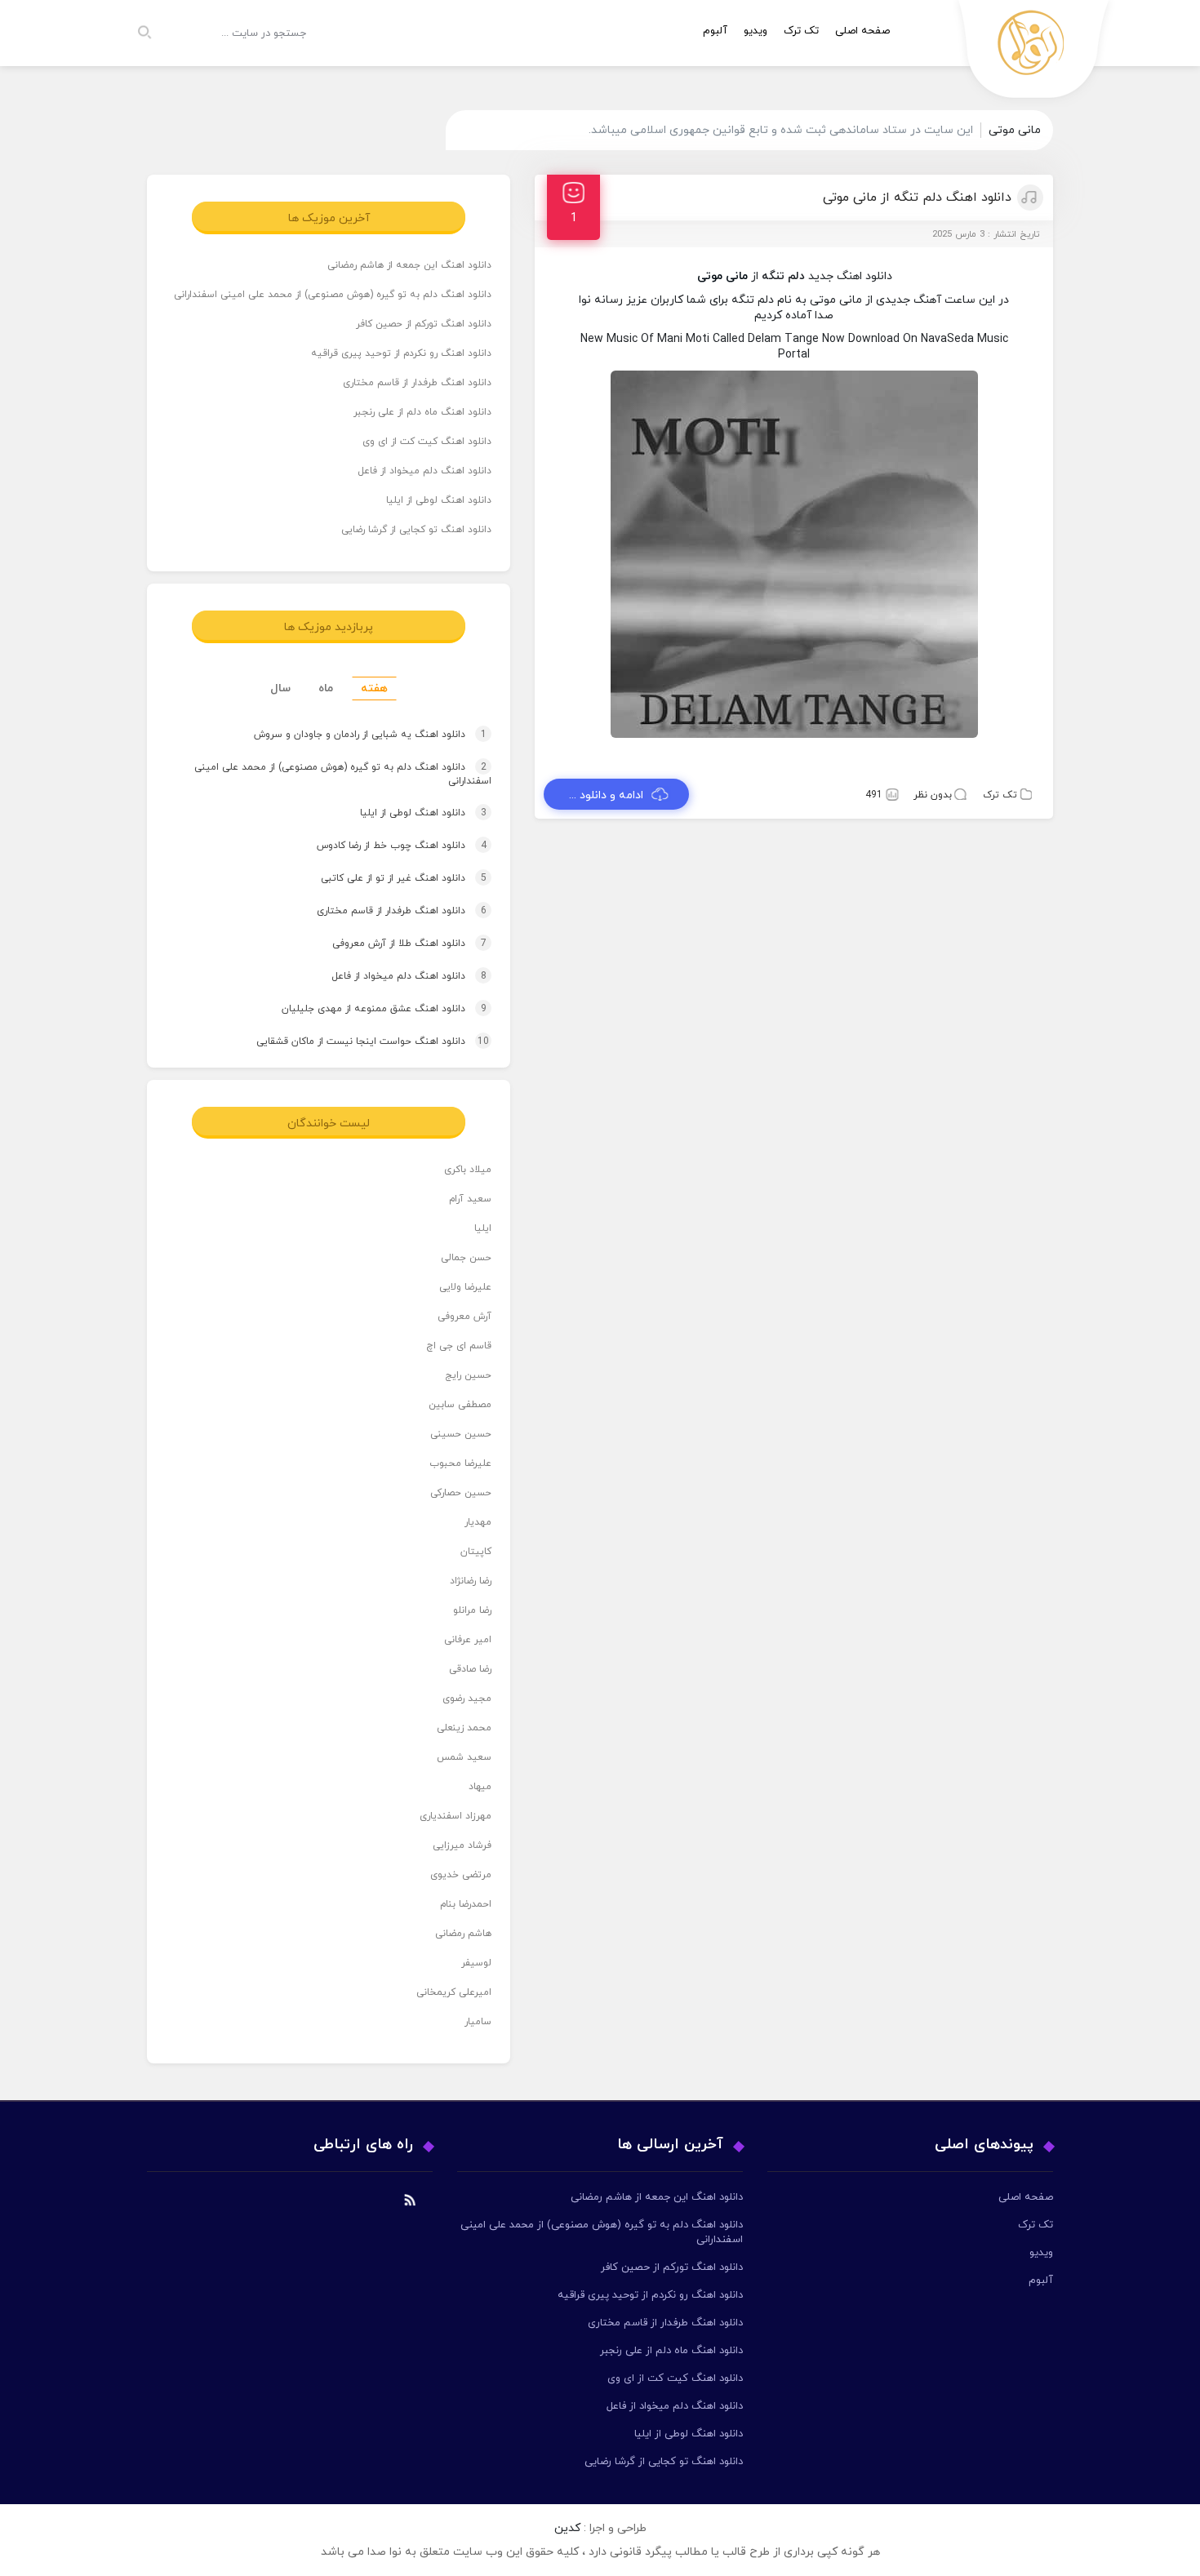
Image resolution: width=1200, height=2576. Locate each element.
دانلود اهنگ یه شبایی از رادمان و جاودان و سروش (355, 735)
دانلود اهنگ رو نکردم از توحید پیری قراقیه (401, 353)
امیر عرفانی (468, 1640)
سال (280, 688)
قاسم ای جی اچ (459, 1346)
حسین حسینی (461, 1434)
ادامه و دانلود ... (606, 795)
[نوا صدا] (1034, 53)
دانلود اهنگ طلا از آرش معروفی (394, 944)
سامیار (478, 2022)
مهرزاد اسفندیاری (456, 1816)
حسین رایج (468, 1375)
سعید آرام (470, 1199)
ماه (326, 688)
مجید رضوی (467, 1699)
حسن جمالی (466, 1258)
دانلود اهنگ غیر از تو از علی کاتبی (388, 878)
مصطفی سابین (460, 1405)
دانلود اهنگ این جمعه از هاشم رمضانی (409, 265)
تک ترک (801, 31)
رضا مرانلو (472, 1610)
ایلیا (483, 1228)
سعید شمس (464, 1757)
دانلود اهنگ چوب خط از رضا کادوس (386, 846)
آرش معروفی (464, 1317)
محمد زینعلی (464, 1728)
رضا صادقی (470, 1669)
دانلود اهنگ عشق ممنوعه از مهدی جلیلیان (369, 1009)
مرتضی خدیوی (461, 1875)
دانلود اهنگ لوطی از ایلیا (439, 500)
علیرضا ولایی (465, 1287)
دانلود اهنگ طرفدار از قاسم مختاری (417, 383)
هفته (374, 688)
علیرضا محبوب (460, 1463)
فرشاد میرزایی (462, 1845)
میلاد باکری (468, 1170)
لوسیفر (476, 1963)
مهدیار (478, 1522)
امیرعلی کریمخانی (454, 1992)
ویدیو (756, 31)
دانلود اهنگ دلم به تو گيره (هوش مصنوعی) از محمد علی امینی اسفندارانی (333, 295)
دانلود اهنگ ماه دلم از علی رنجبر (422, 412)
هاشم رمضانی (463, 1934)
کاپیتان (476, 1552)
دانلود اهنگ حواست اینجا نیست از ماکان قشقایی (357, 1042)
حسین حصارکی (461, 1493)
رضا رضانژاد (471, 1581)
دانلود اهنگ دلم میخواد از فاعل (424, 471)
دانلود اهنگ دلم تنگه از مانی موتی (917, 198)
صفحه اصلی (862, 31)
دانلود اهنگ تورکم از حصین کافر (424, 324)
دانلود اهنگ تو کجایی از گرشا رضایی (416, 530)
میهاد (480, 1787)
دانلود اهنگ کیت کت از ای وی (427, 442)
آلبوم (715, 31)
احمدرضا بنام (466, 1904)
